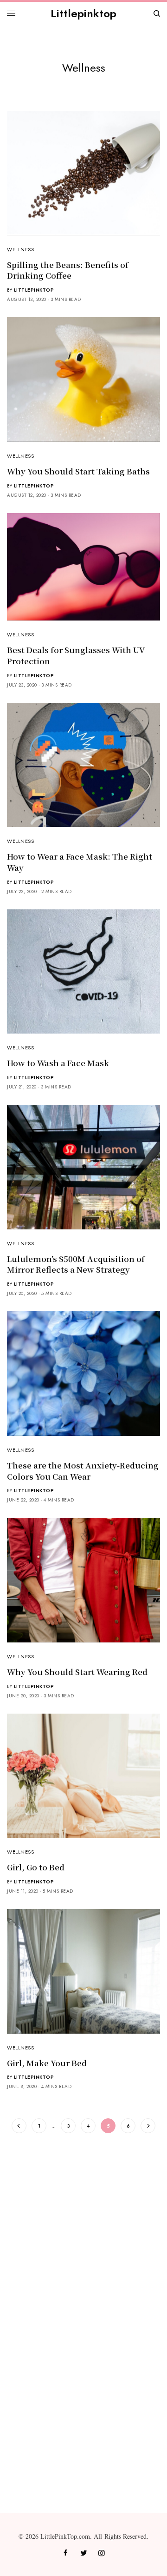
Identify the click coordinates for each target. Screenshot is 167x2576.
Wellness (20, 249)
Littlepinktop (83, 13)
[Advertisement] (83, 2231)
